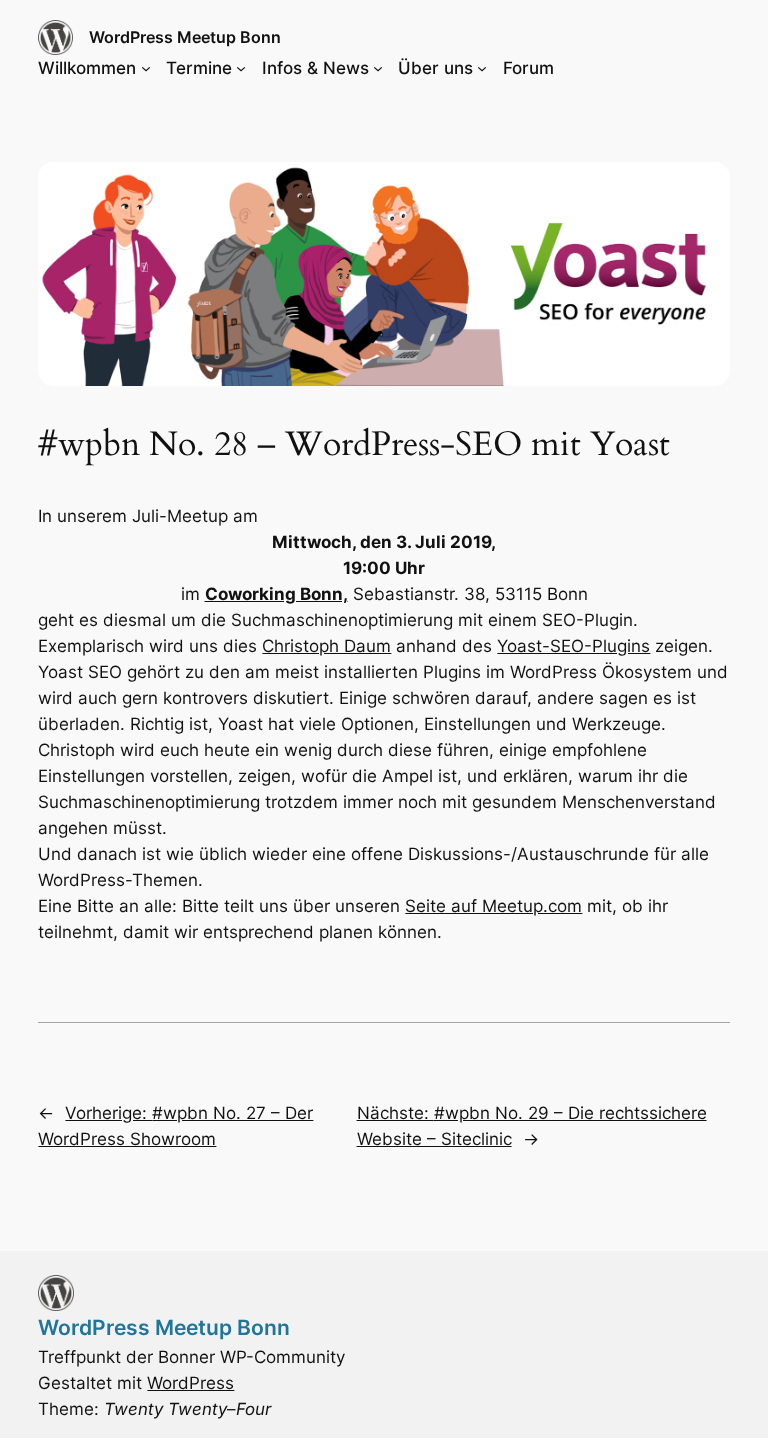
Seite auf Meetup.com (493, 906)
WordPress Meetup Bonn (185, 37)
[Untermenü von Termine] (241, 68)
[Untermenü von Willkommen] (146, 68)
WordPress (190, 1383)
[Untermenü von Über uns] (482, 68)
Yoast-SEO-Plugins (573, 646)
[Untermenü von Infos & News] (378, 68)
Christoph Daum (326, 646)
